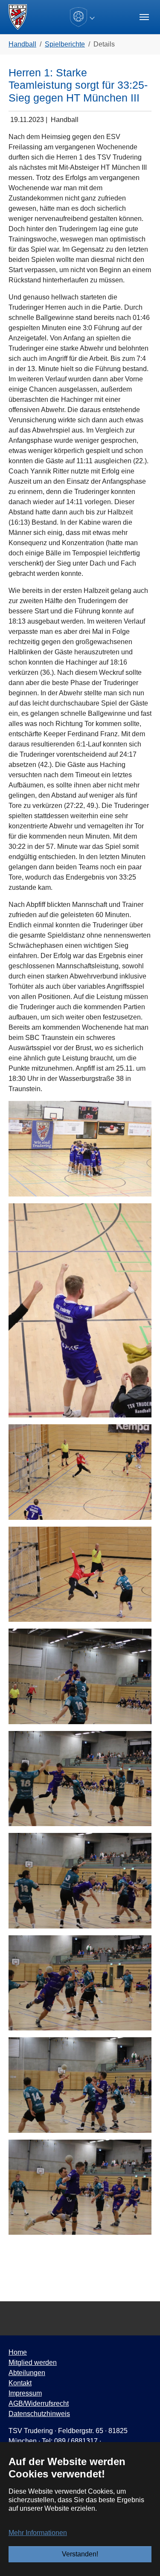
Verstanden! (80, 2554)
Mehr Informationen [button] (38, 2533)
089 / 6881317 (76, 2441)
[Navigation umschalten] (144, 17)
